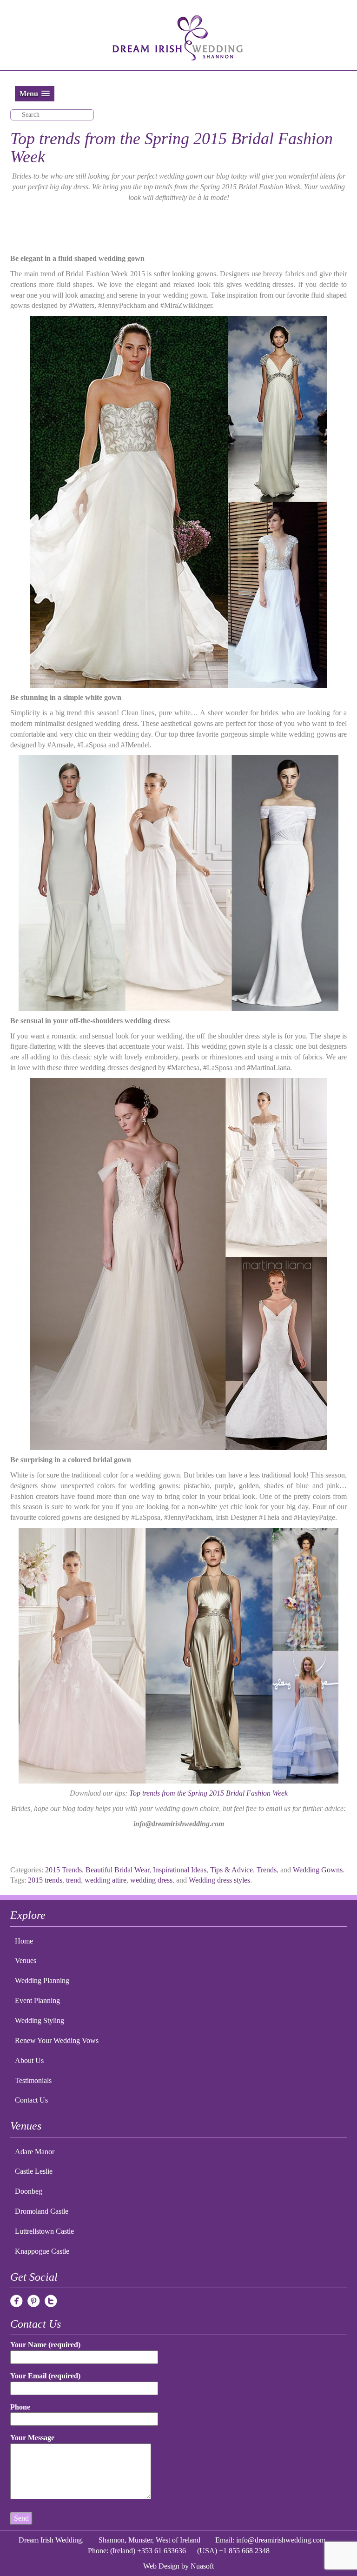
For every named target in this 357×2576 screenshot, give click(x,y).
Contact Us (31, 2100)
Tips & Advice (231, 1870)
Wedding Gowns (318, 1870)
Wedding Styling (40, 2020)
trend (73, 1880)
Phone (20, 2407)
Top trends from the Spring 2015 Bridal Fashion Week (208, 1793)
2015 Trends (63, 1870)
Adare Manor (35, 2152)
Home (24, 1941)
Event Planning (37, 2000)
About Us (29, 2060)
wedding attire (106, 1880)
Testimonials (33, 2080)
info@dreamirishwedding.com (281, 2540)
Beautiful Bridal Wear (117, 1870)
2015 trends (45, 1880)
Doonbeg (29, 2191)
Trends (267, 1870)
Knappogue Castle (42, 2251)
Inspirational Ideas (180, 1870)
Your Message (32, 2438)
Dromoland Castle (42, 2211)
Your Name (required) (45, 2345)
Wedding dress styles (219, 1880)
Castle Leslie (34, 2171)
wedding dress (151, 1880)
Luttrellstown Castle (44, 2231)
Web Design (161, 2566)
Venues (26, 1960)
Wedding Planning (42, 1980)
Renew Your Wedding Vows (57, 2040)
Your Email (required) (45, 2376)
